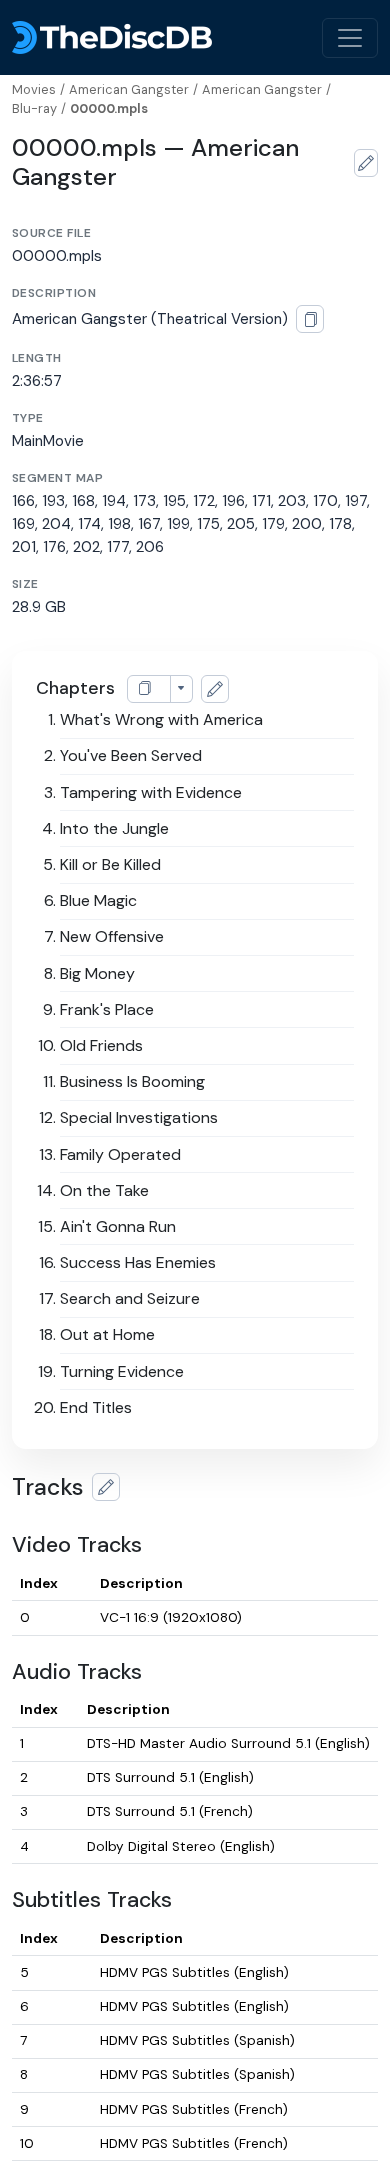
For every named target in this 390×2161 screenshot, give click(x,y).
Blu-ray (34, 108)
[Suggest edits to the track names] (106, 1487)
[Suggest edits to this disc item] (366, 163)
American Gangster (129, 89)
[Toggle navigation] (350, 38)
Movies (34, 89)
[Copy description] (310, 319)
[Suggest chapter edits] (215, 689)
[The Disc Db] (112, 37)
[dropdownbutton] (181, 689)
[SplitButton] (149, 689)
